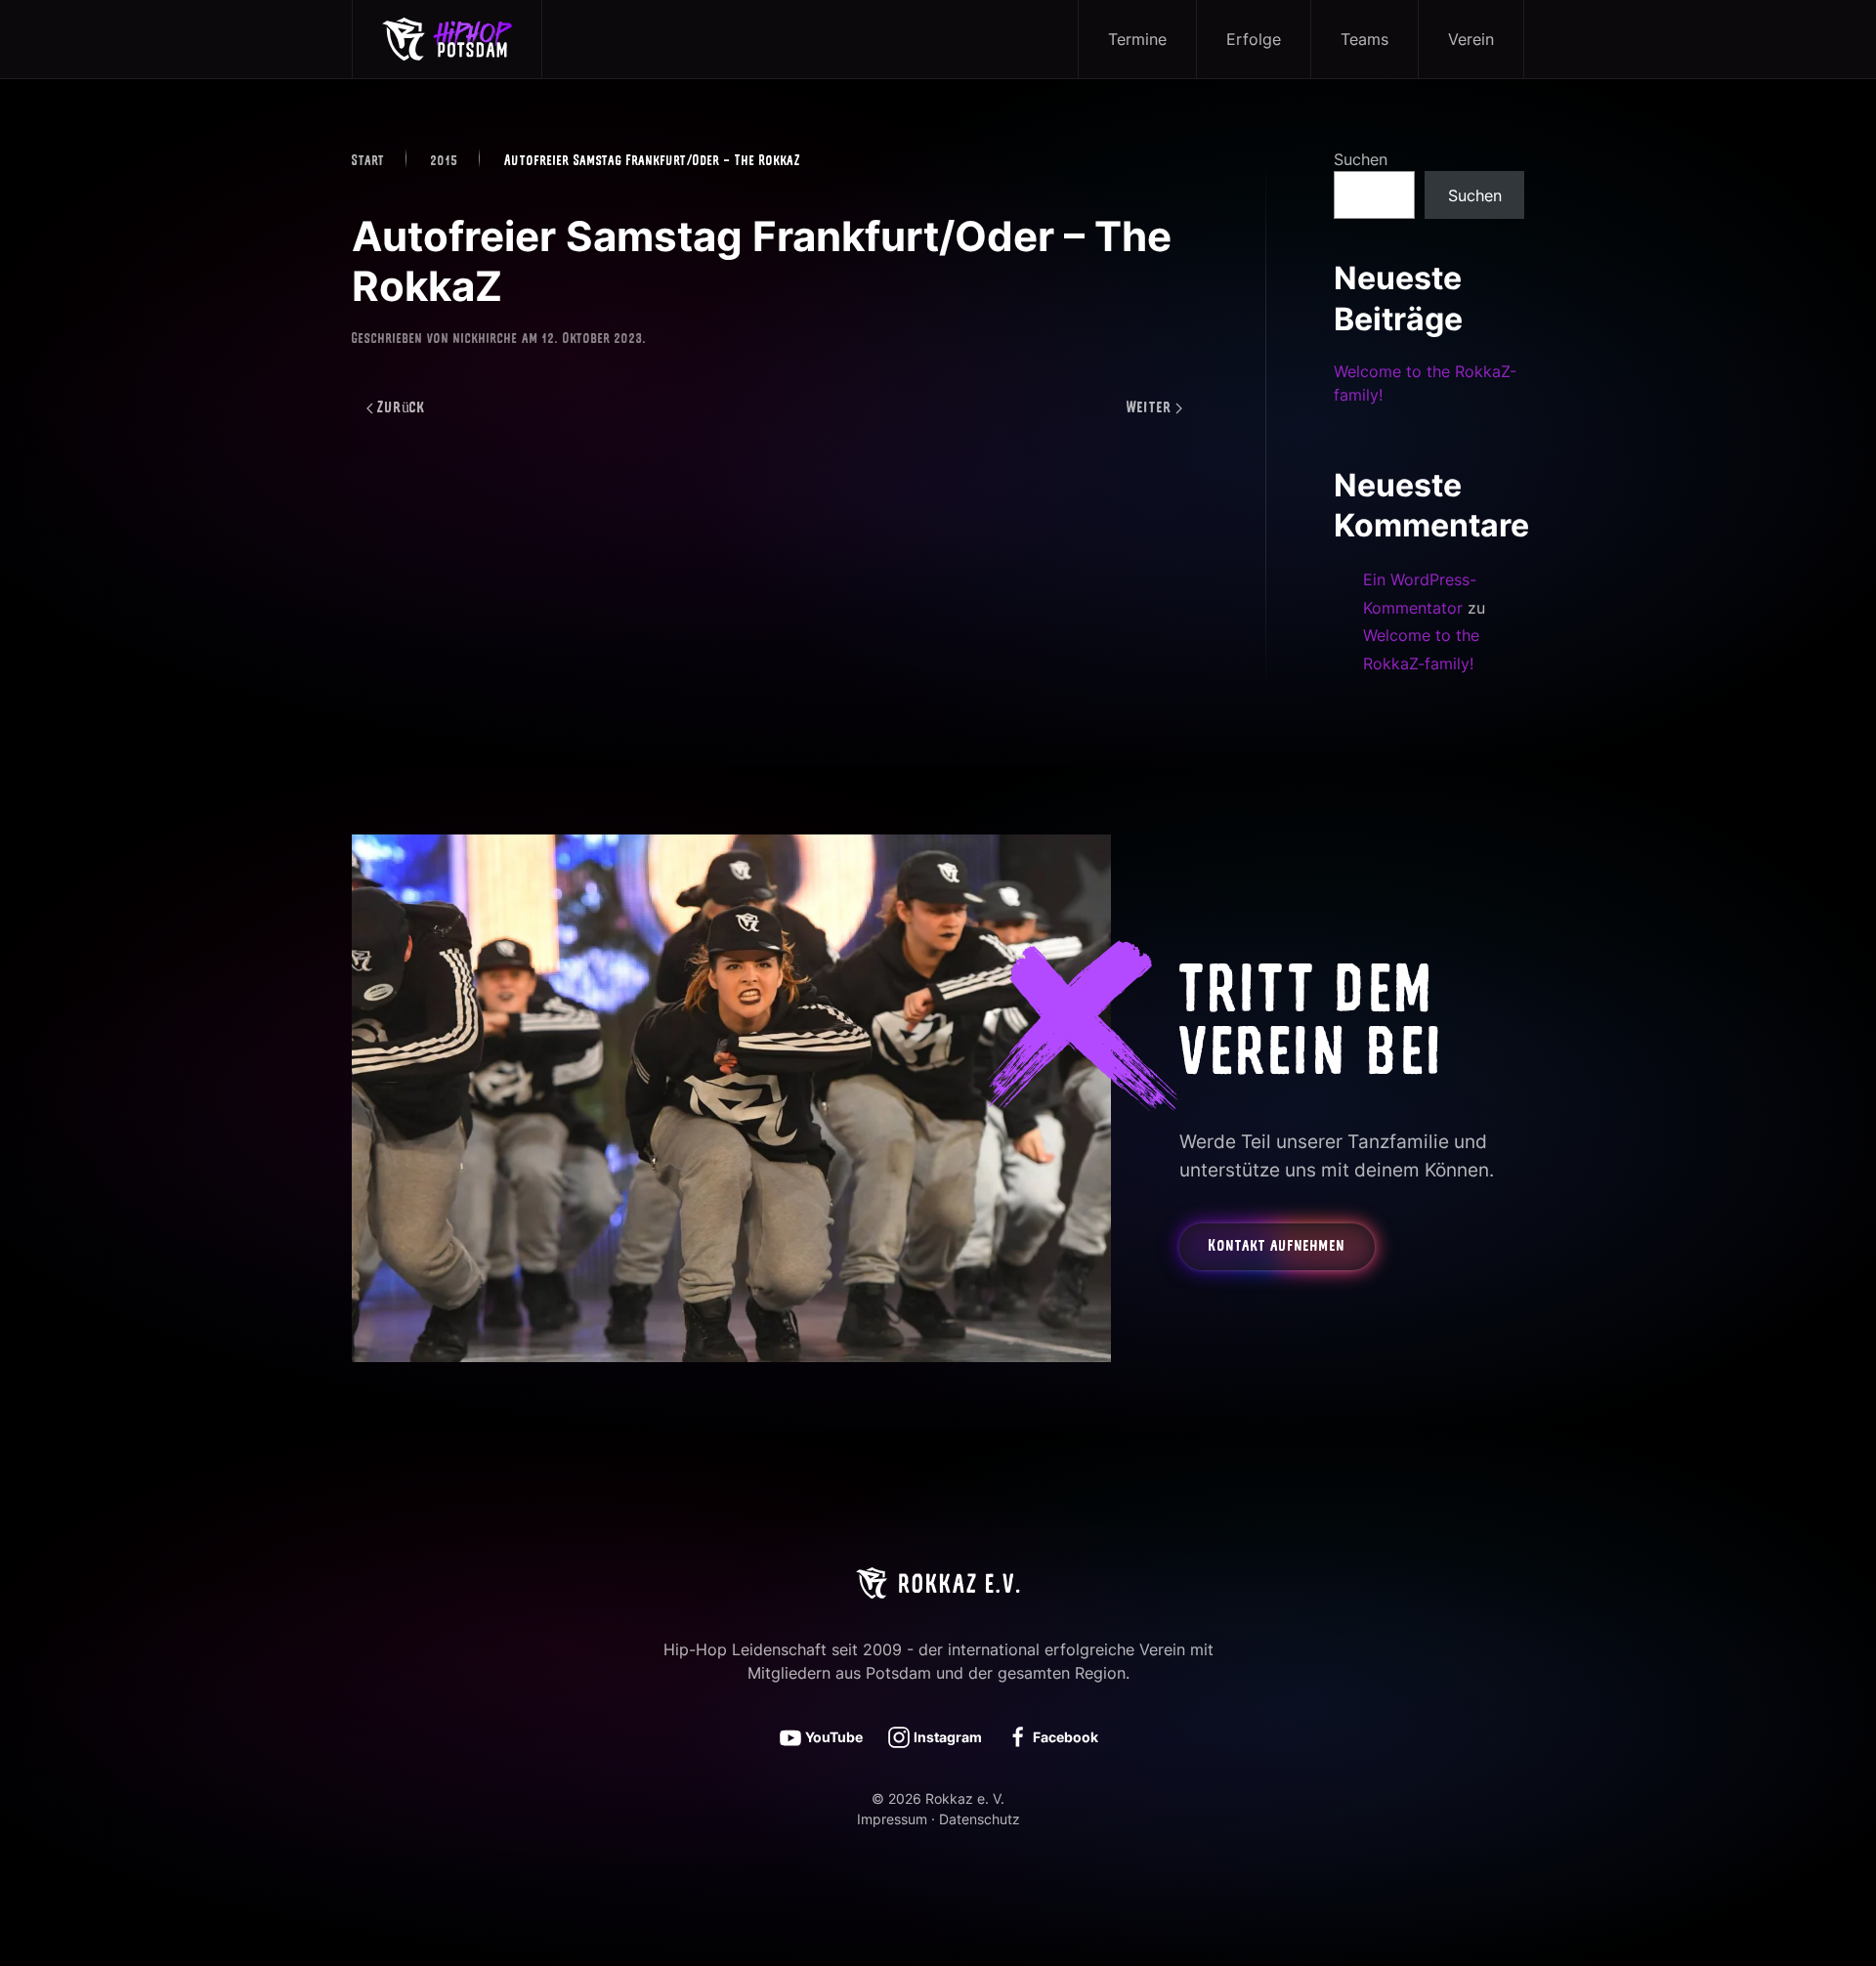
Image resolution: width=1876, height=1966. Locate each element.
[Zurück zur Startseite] (448, 39)
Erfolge (1254, 39)
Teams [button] (1364, 39)
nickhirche (486, 340)
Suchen (1361, 159)
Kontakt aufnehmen (1277, 1247)
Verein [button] (1471, 39)
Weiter (1149, 408)
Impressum (892, 1819)
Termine (1137, 39)
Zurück (402, 408)
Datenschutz (980, 1819)
